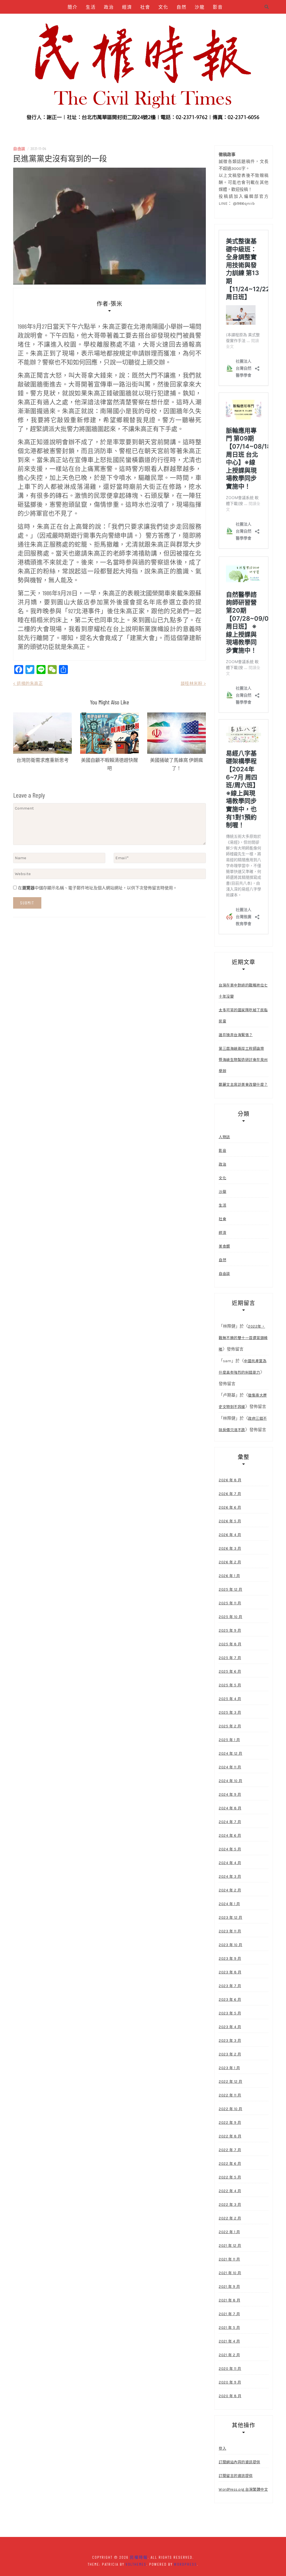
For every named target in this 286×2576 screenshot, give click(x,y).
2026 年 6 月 (230, 1507)
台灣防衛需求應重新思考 (43, 760)
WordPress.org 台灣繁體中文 (243, 2489)
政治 (109, 7)
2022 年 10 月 (231, 2109)
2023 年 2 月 (230, 2054)
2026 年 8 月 (230, 1480)
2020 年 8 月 (230, 2396)
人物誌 (116, 21)
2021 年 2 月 (229, 2355)
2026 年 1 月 (229, 1576)
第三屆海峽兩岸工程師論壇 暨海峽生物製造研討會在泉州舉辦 (243, 1060)
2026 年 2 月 (230, 1562)
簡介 (73, 7)
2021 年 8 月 (229, 2300)
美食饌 (93, 21)
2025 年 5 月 (230, 1685)
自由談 (70, 21)
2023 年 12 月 (231, 1917)
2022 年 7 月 (230, 2150)
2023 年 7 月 (230, 1986)
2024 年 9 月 (230, 1794)
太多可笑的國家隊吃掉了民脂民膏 (243, 1016)
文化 (163, 7)
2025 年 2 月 (230, 1726)
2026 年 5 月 (230, 1521)
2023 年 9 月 (230, 1959)
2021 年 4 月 (229, 2341)
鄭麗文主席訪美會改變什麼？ (243, 1084)
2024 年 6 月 (230, 1835)
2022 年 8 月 (230, 2136)
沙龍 (200, 7)
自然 (182, 7)
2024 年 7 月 (230, 1822)
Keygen (139, 21)
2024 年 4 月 (230, 1863)
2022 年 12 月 (231, 2082)
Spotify (163, 21)
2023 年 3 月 (230, 2041)
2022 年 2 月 (230, 2218)
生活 (91, 7)
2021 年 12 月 (230, 2246)
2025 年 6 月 (230, 1671)
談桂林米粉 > (193, 683)
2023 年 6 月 (230, 2000)
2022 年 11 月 (230, 2095)
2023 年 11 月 (230, 1931)
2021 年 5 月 (229, 2328)
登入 (222, 2448)
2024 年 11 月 (230, 1767)
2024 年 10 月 (231, 1781)
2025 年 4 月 (230, 1699)
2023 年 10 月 (231, 1945)
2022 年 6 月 (230, 2164)
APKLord (188, 21)
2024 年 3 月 (230, 1876)
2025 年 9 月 (230, 1630)
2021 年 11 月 (229, 2259)
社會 (145, 7)
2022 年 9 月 (230, 2123)
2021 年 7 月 (229, 2314)
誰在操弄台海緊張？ (236, 1035)
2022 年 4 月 (230, 2191)
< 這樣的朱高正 (28, 683)
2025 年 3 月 (230, 1712)
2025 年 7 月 (230, 1658)
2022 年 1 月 (229, 2232)
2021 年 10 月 (230, 2273)
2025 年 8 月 (230, 1644)
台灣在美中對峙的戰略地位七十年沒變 (243, 991)
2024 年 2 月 (230, 1890)
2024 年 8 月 (230, 1808)
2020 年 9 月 (230, 2382)
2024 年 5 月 (230, 1849)
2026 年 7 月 (230, 1494)
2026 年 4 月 (230, 1535)
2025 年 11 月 (230, 1603)
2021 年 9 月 (229, 2287)
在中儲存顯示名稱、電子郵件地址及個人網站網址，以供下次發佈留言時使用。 (97, 888)
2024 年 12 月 (231, 1753)
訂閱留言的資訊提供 (236, 2476)
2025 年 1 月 (229, 1740)
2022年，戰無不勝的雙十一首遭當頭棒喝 (243, 1338)
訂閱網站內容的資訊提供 (239, 2462)
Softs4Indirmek (145, 35)
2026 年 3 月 (230, 1548)
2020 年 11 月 (230, 2369)
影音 (218, 7)
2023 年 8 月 (230, 1972)
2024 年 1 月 (229, 1904)
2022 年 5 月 (230, 2177)
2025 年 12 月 (231, 1589)
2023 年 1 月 (229, 2068)
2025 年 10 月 (231, 1617)
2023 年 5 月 (230, 2013)
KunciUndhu (216, 21)
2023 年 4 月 (230, 2027)
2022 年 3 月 (230, 2205)
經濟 (127, 7)
